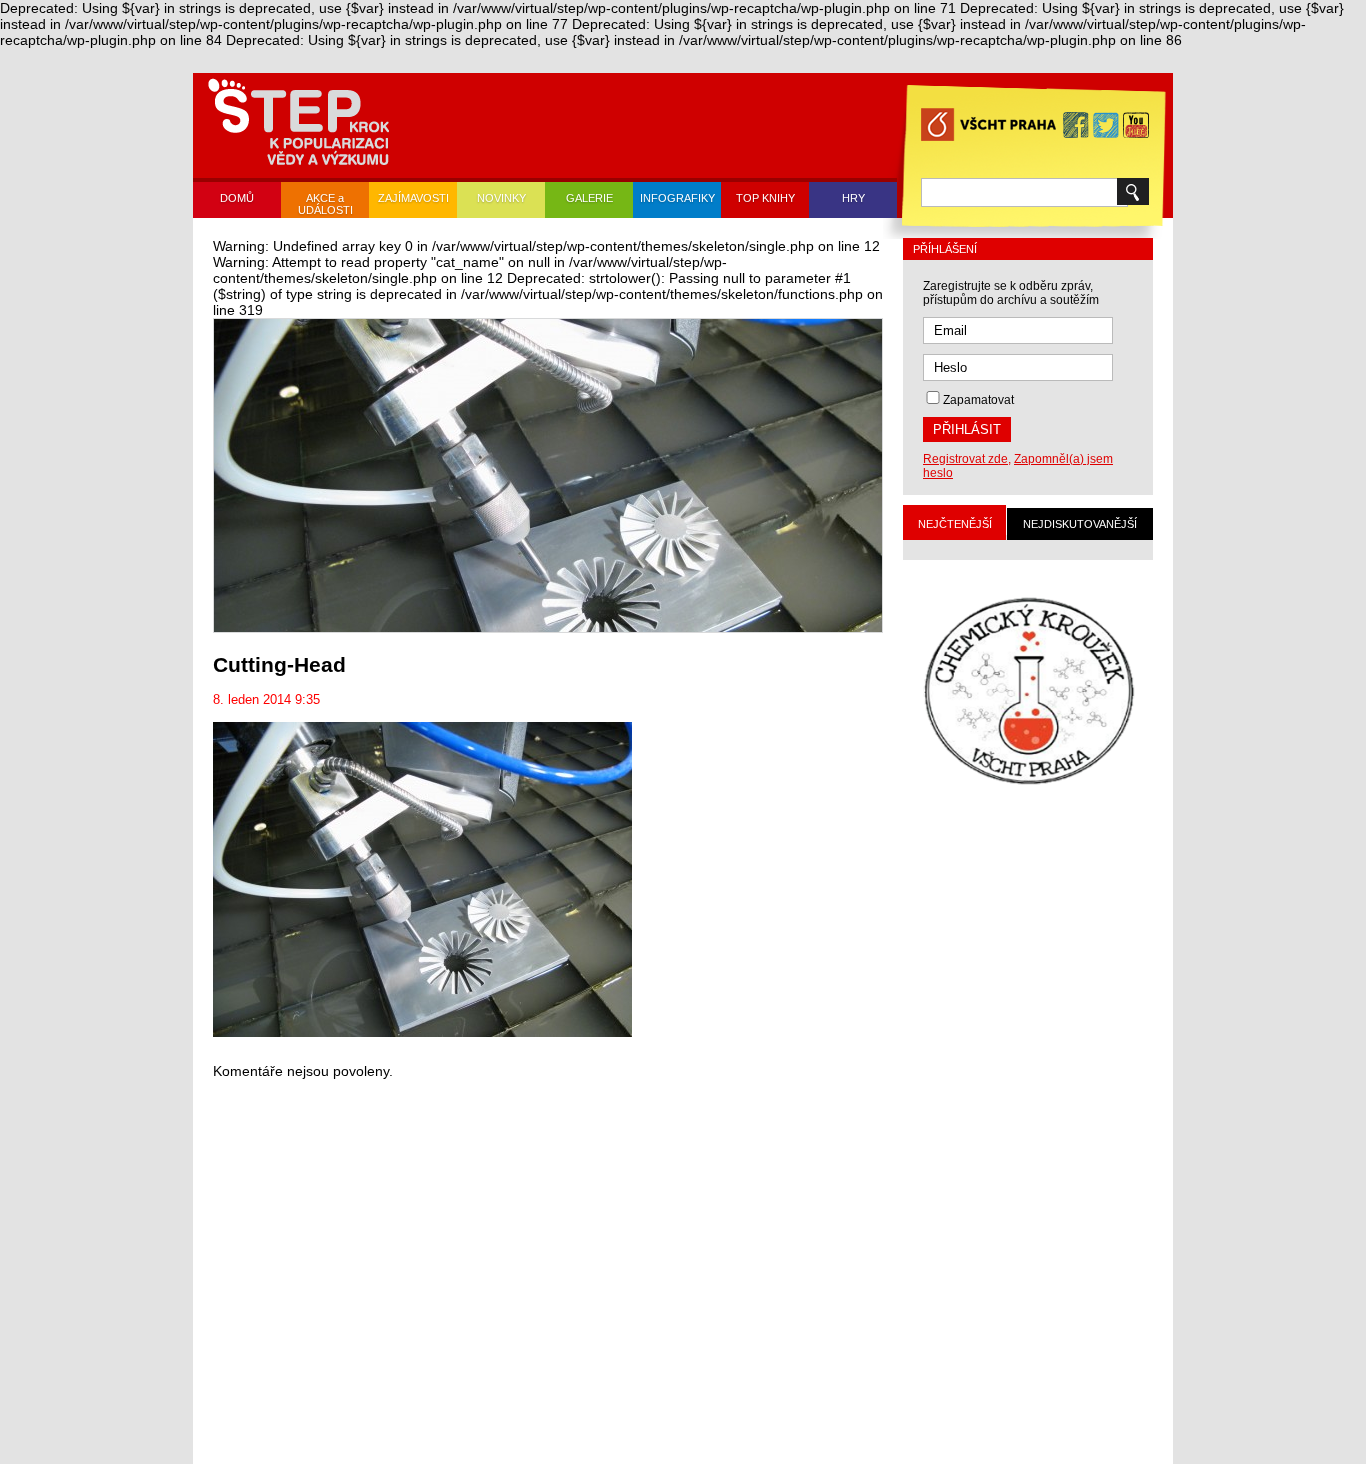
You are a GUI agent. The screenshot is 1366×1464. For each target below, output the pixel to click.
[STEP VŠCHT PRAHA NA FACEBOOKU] (1076, 125)
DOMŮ (237, 198)
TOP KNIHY (765, 198)
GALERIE (589, 198)
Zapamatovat (978, 400)
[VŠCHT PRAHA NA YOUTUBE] (1136, 125)
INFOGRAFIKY (677, 198)
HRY (853, 198)
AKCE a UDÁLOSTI (325, 204)
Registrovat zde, (967, 459)
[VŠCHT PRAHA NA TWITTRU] (1106, 125)
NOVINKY (501, 198)
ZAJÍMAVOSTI (413, 198)
